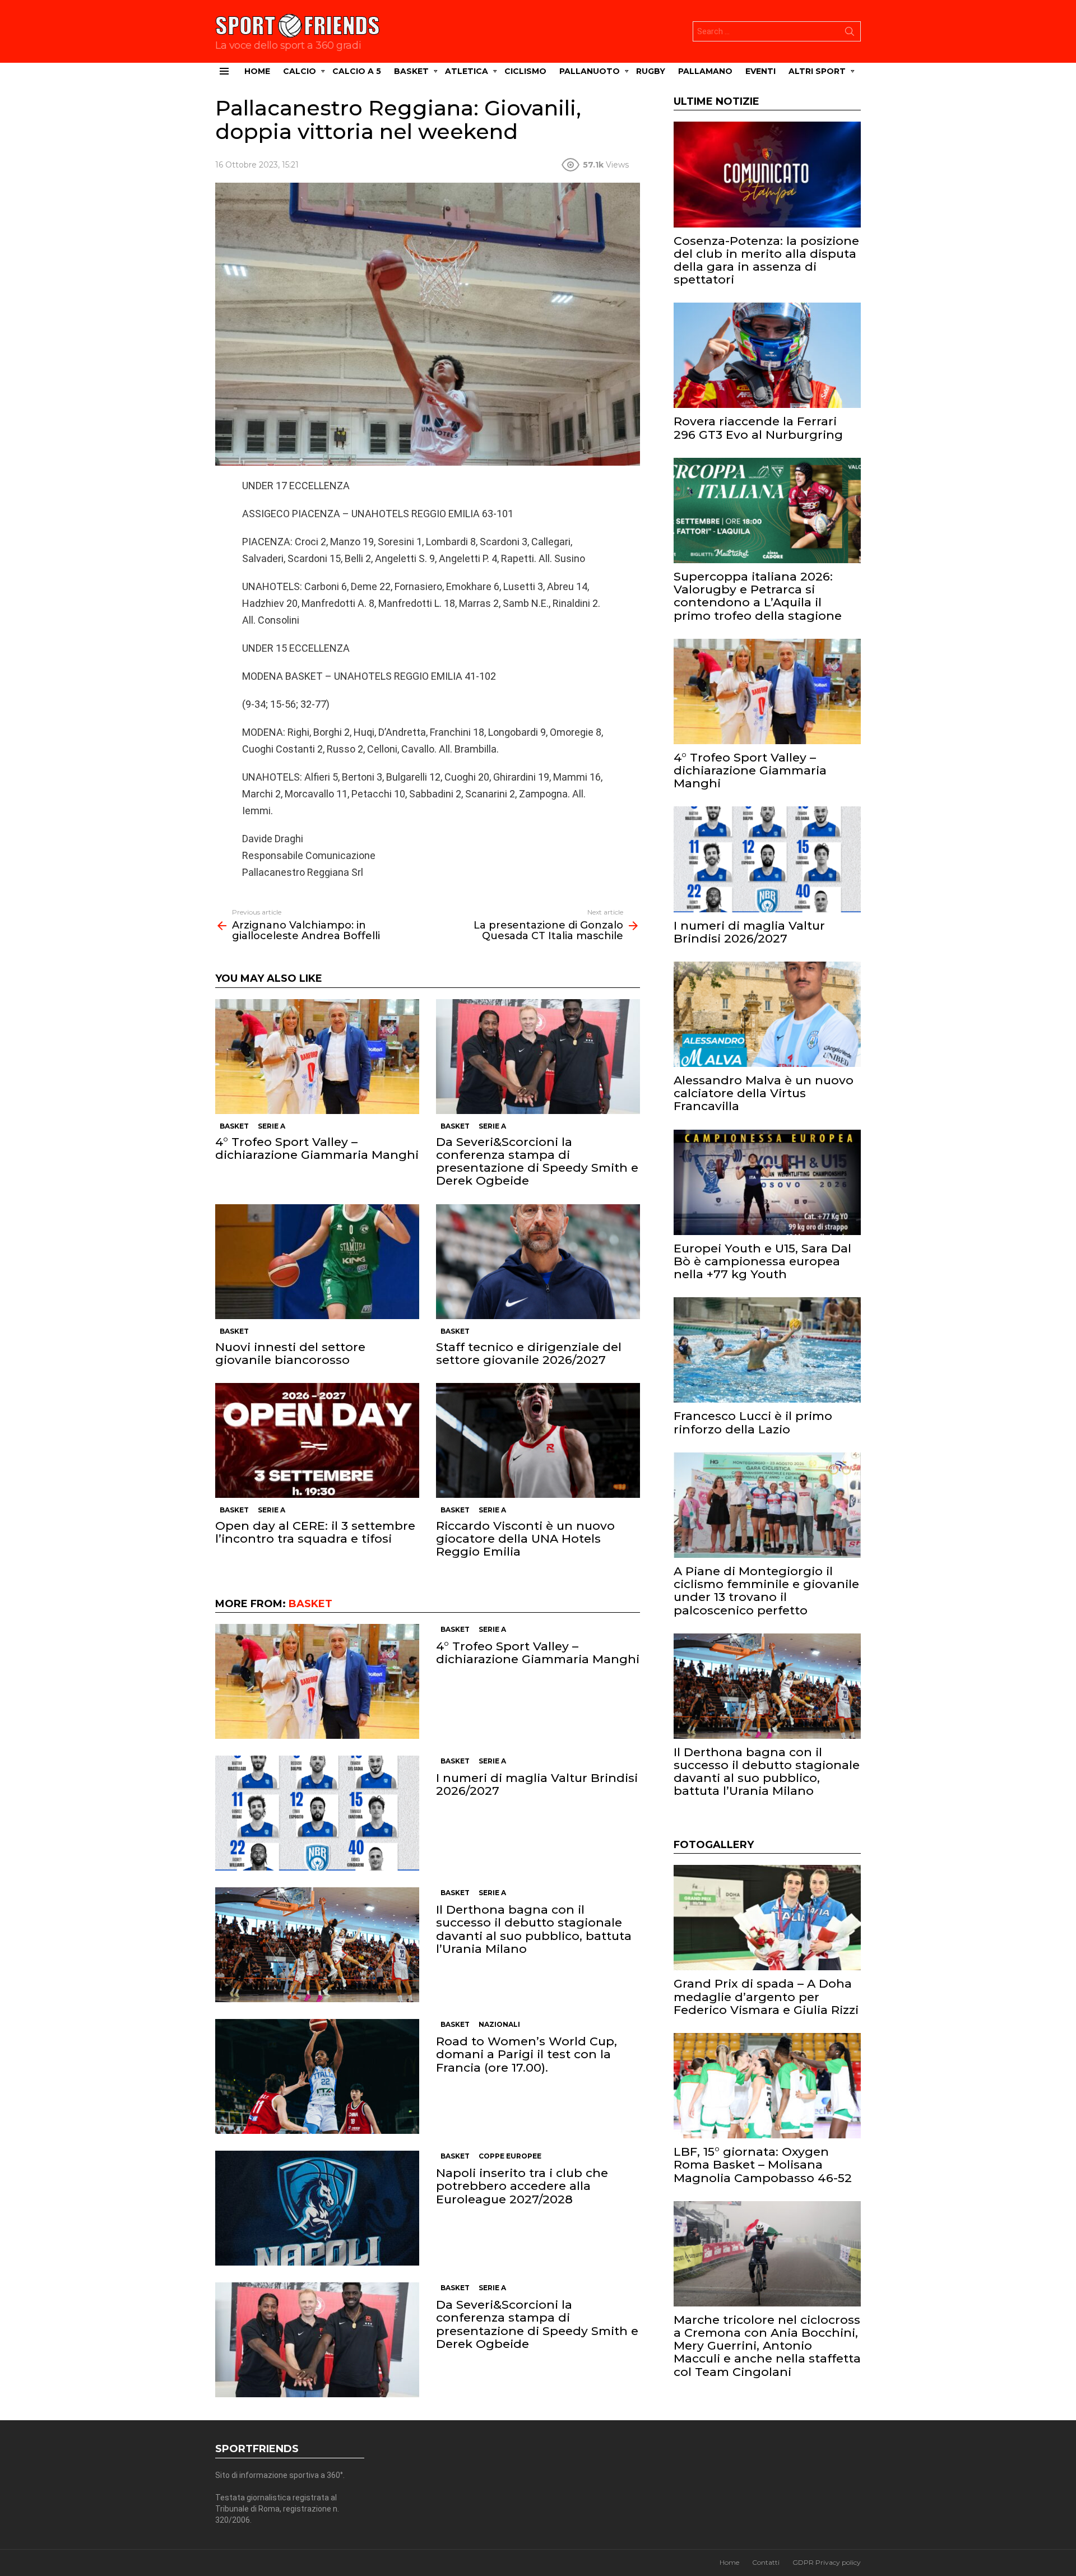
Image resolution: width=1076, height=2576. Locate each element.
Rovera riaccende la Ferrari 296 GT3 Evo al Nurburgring (758, 428)
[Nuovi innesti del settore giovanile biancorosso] (317, 1262)
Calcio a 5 (357, 71)
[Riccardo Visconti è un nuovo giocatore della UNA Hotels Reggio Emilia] (538, 1440)
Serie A (272, 1126)
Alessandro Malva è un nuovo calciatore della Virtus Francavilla (764, 1093)
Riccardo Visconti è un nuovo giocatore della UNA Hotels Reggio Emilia (525, 1538)
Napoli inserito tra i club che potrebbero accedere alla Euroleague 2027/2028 (522, 2186)
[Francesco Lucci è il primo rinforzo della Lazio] (767, 1350)
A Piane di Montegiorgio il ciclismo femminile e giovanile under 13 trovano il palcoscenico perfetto (766, 1591)
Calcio (300, 71)
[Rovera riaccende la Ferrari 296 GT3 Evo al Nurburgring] (767, 355)
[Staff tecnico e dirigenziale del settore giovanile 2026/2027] (538, 1262)
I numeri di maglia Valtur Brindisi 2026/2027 (537, 1784)
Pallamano (705, 71)
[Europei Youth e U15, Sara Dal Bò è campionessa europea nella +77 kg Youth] (767, 1182)
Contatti (766, 2562)
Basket (411, 71)
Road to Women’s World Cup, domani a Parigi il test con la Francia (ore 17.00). (527, 2054)
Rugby (651, 71)
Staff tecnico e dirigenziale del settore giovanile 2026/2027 (529, 1353)
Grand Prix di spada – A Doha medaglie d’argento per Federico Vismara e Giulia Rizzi (766, 1996)
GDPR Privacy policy (827, 2562)
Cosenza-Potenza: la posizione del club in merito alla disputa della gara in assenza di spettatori (766, 260)
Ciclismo (525, 71)
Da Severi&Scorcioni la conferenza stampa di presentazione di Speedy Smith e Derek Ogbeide (537, 1161)
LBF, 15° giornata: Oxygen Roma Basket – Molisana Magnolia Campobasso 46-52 (763, 2164)
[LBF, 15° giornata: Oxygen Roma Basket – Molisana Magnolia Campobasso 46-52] (767, 2086)
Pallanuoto (590, 71)
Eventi (760, 71)
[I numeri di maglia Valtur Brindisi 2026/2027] (317, 1813)
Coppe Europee (510, 2156)
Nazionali (499, 2024)
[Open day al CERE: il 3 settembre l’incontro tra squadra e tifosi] (317, 1440)
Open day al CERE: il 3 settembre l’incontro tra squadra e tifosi (315, 1532)
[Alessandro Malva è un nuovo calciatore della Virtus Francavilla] (767, 1014)
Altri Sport (817, 71)
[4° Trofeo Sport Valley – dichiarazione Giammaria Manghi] (317, 1057)
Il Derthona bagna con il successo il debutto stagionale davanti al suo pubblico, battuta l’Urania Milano (534, 1929)
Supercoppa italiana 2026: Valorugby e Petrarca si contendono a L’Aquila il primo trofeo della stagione (758, 596)
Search (850, 34)
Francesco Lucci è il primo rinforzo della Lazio (753, 1422)
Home (257, 71)
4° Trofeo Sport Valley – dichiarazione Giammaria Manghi (317, 1148)
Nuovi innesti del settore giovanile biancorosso (290, 1353)
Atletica (467, 71)
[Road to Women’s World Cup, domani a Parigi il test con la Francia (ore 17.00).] (317, 2076)
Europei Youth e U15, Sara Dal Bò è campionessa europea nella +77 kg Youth (762, 1261)
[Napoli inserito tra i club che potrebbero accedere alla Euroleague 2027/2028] (317, 2208)
